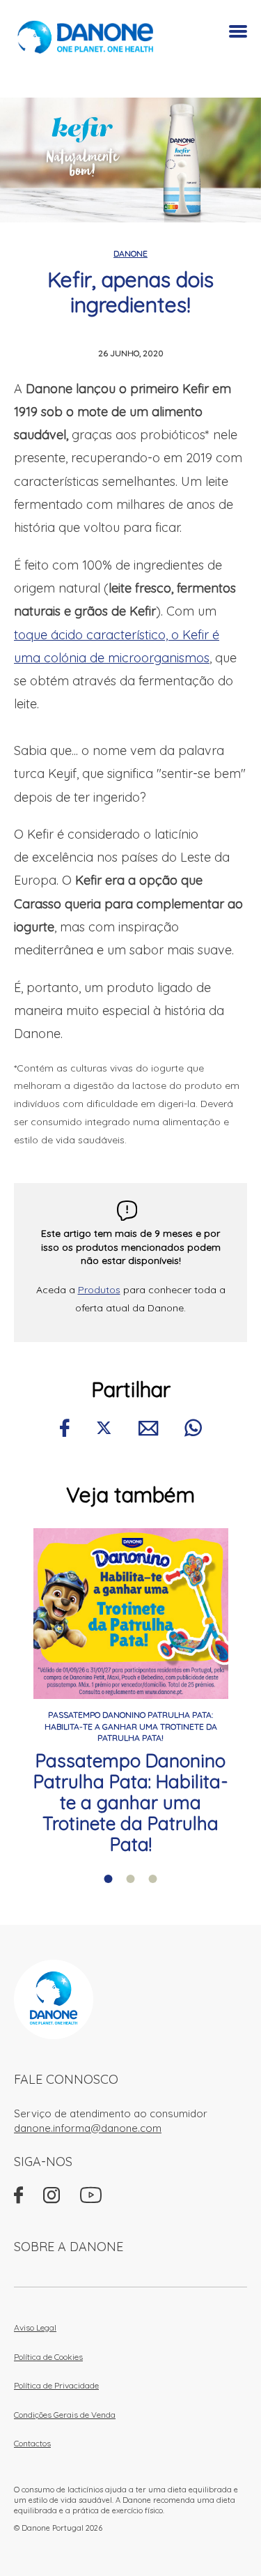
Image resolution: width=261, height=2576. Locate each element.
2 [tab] (131, 1879)
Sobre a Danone (69, 2247)
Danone (130, 253)
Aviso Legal (35, 2327)
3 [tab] (153, 1879)
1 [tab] (109, 1879)
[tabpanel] (130, 1692)
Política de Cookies (48, 2357)
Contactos (32, 2443)
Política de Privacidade (56, 2385)
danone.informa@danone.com (88, 2128)
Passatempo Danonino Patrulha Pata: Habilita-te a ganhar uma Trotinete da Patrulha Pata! (130, 1803)
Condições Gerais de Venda (65, 2415)
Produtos (99, 1290)
